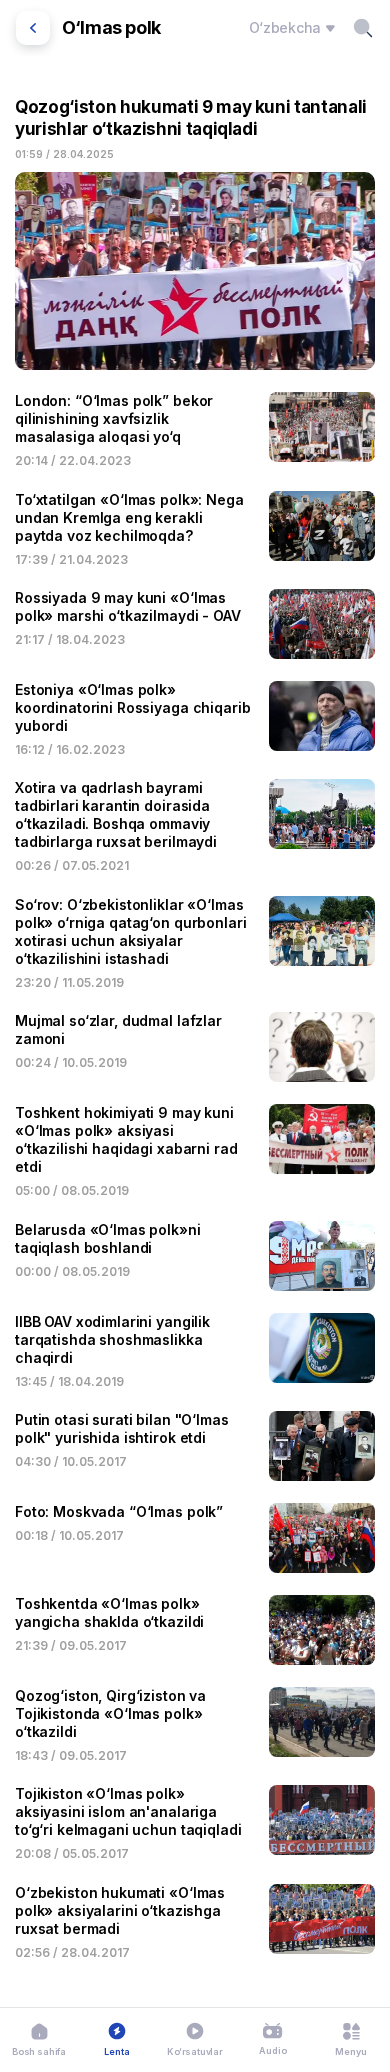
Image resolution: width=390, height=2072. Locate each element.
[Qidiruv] (363, 28)
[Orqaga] (33, 28)
